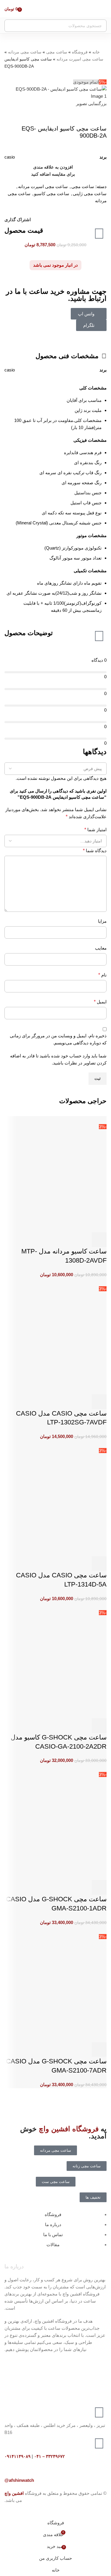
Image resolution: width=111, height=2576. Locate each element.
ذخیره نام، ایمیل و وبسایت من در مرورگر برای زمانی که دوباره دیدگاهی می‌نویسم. (58, 1039)
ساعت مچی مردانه (25, 52)
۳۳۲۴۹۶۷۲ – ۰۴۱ (49, 2456)
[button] (99, 1726)
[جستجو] (11, 26)
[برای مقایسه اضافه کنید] (67, 1726)
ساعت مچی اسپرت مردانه (80, 59)
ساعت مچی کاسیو (52, 194)
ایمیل (100, 1002)
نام (102, 975)
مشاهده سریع (83, 1726)
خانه (96, 52)
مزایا (102, 921)
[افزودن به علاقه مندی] (51, 1726)
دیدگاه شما (95, 851)
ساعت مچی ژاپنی (90, 194)
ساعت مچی (57, 52)
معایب (101, 948)
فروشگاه (80, 52)
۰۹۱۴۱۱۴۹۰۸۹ (17, 2456)
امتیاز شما (95, 830)
